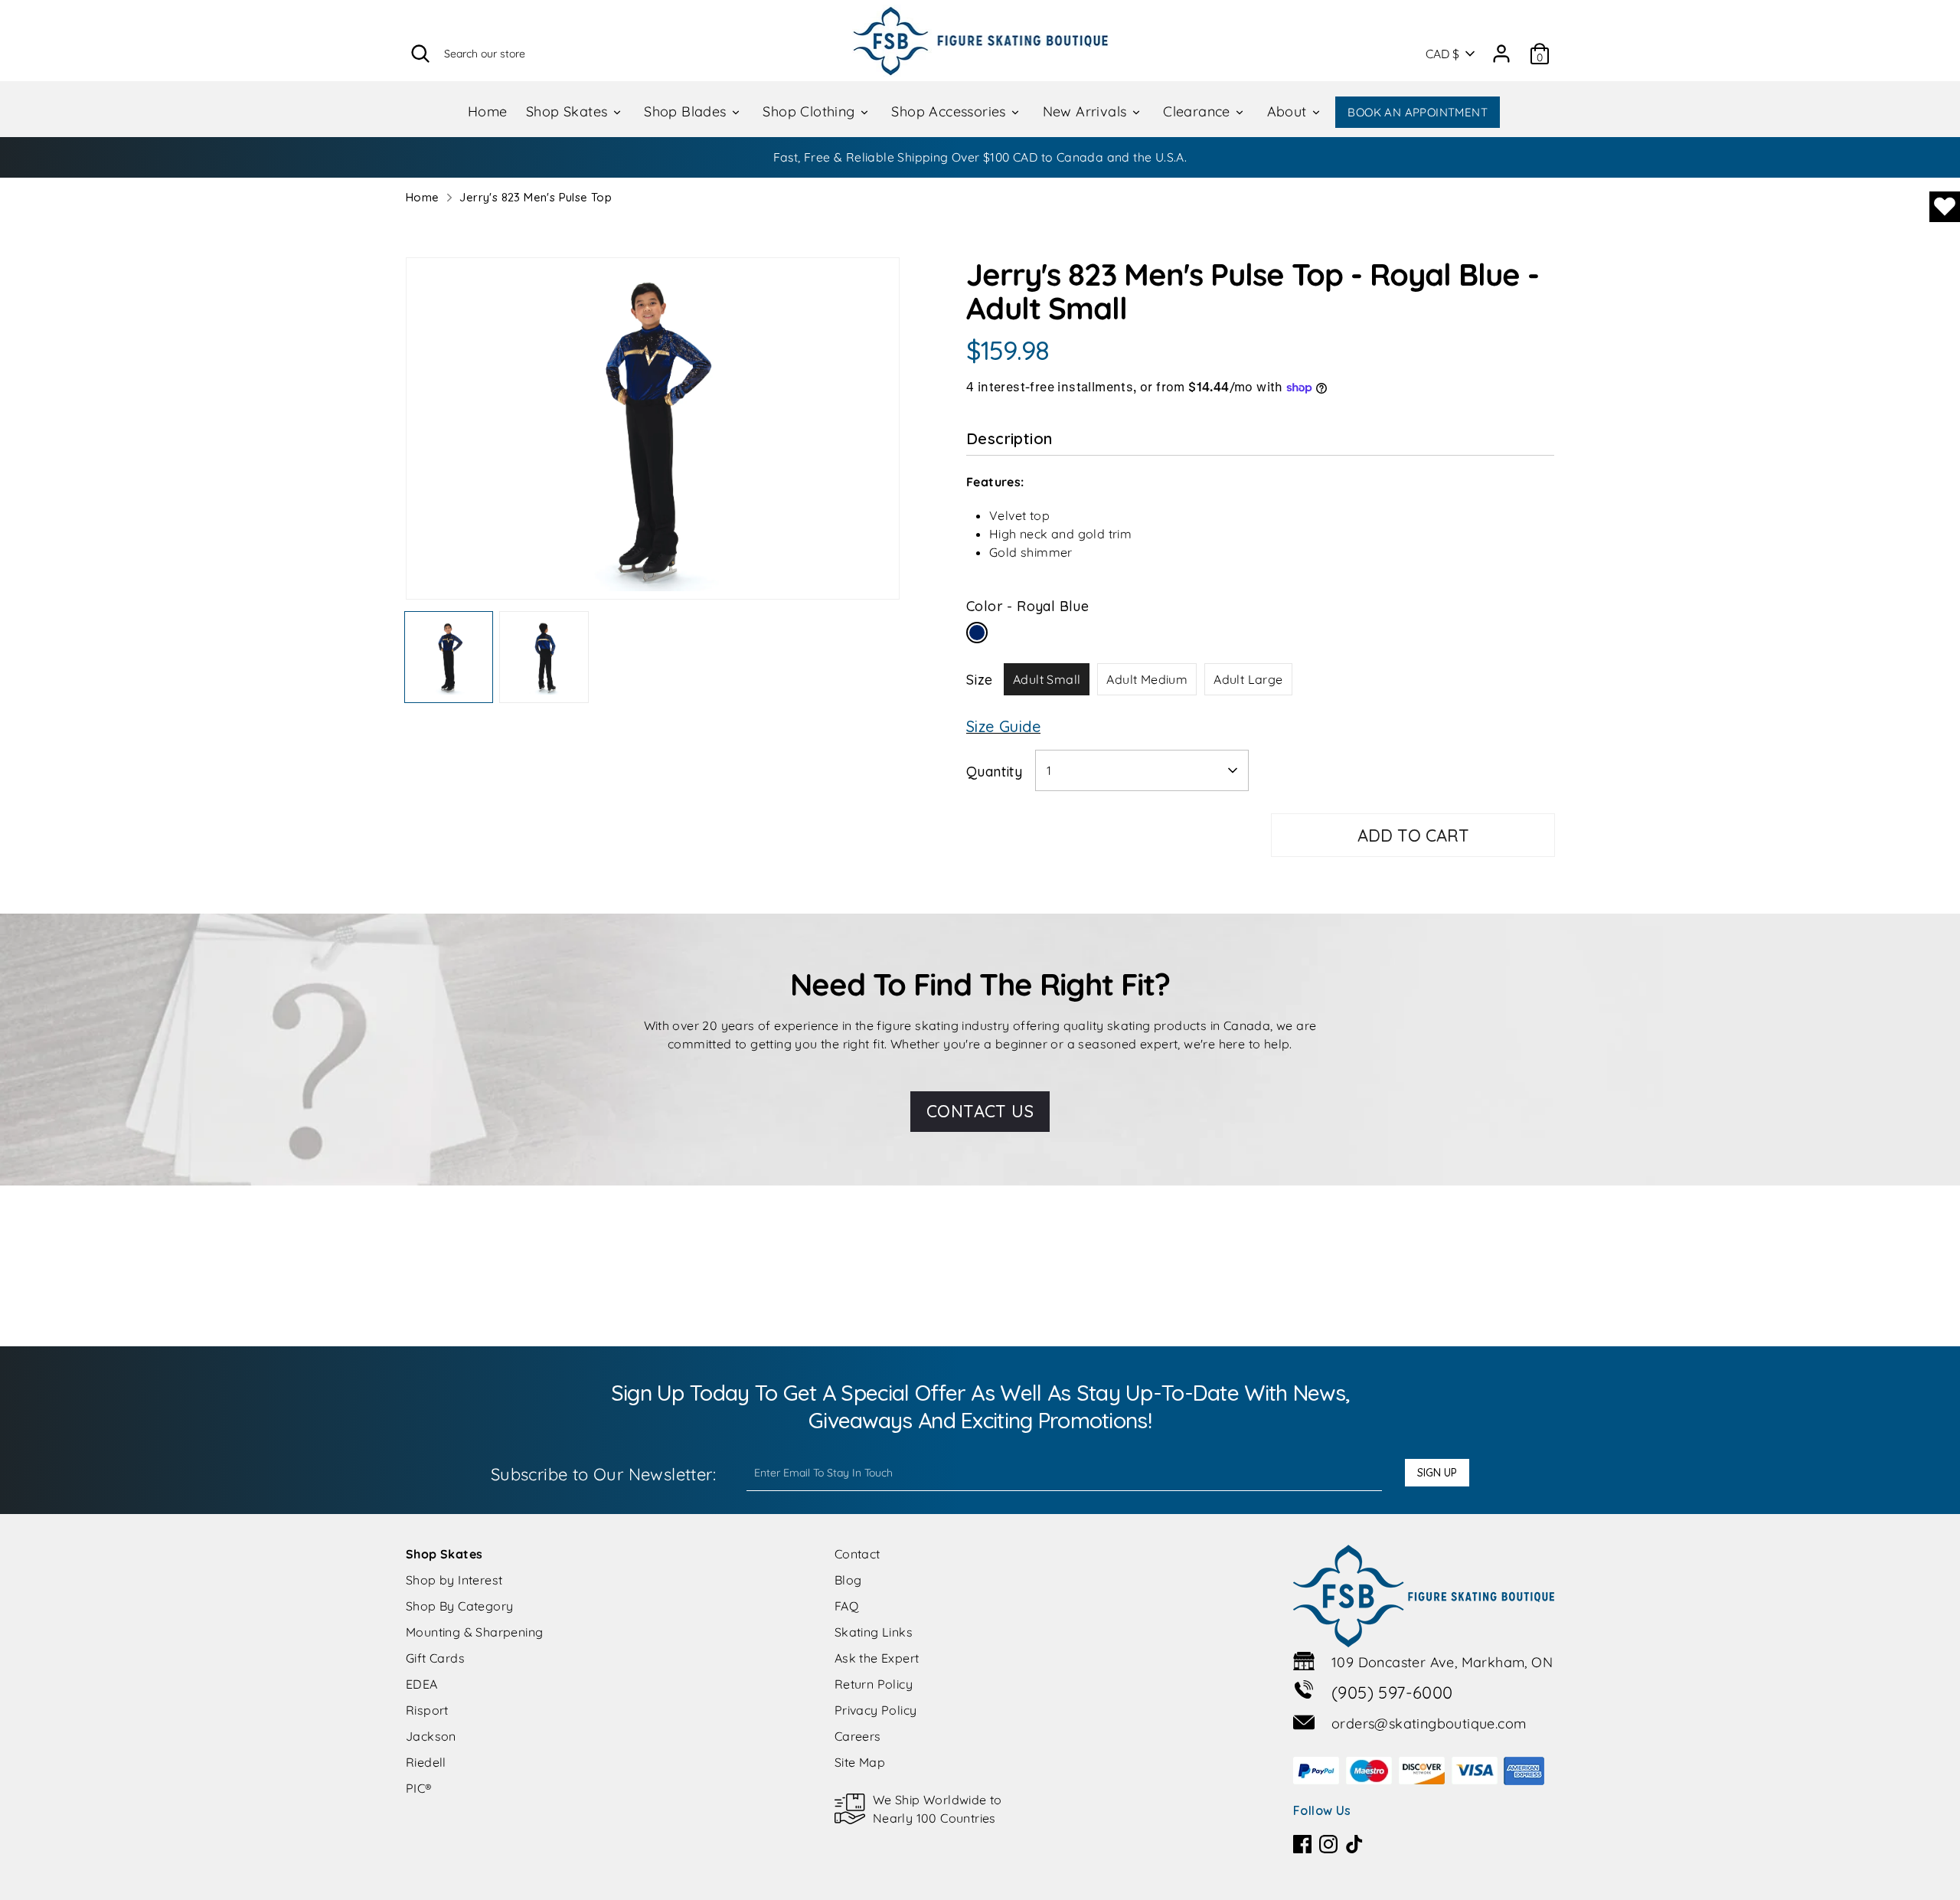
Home (488, 111)
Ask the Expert (877, 1658)
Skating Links (874, 1632)
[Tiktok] (1354, 1844)
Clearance (1199, 111)
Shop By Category (459, 1606)
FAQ (846, 1606)
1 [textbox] (1049, 770)
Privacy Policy (876, 1710)
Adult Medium (1147, 679)
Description (1009, 438)
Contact (857, 1554)
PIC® (419, 1788)
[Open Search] (420, 54)
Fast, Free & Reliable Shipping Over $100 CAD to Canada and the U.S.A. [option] (980, 157)
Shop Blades (687, 111)
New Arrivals (1087, 111)
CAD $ (1442, 54)
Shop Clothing (811, 111)
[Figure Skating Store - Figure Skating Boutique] (980, 41)
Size (980, 680)
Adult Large (1248, 679)
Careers (858, 1736)
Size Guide (1003, 726)
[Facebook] (1302, 1844)
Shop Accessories (951, 111)
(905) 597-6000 (1392, 1692)
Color (1027, 606)
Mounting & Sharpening (474, 1632)
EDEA (422, 1684)
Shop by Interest (454, 1580)
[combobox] (1142, 770)
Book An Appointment (1418, 112)
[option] (653, 434)
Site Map (860, 1762)
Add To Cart (1413, 836)
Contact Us (980, 1111)
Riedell (426, 1762)
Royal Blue (977, 633)
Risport (427, 1710)
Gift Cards (435, 1658)
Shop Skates (569, 111)
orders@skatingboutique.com (1429, 1723)
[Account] (1501, 48)
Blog (848, 1580)
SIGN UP (1437, 1473)
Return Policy (874, 1684)
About (1289, 111)
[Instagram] (1328, 1844)
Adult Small (1047, 679)
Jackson (431, 1736)
